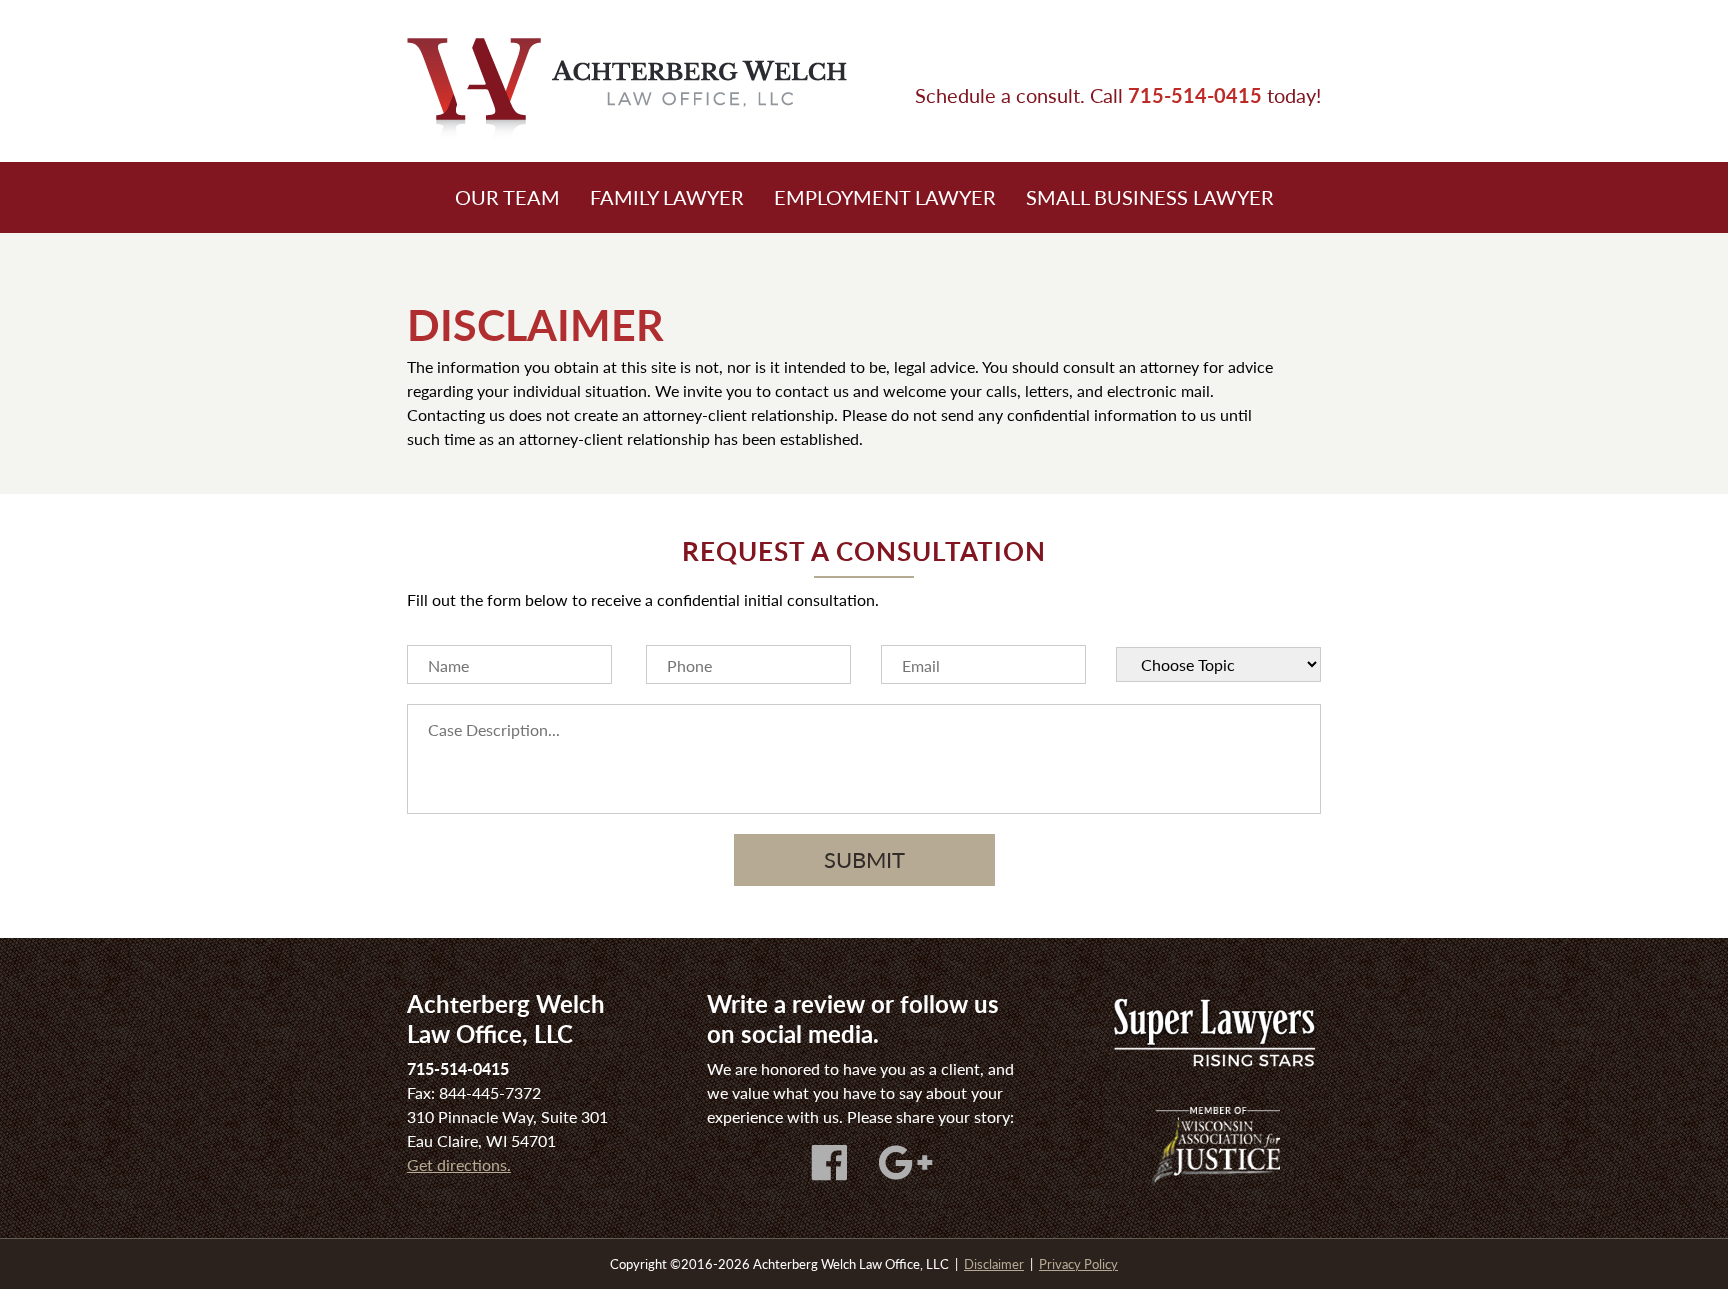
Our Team (507, 197)
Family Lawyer (667, 197)
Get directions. (459, 1164)
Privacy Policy (1078, 1264)
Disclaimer (994, 1264)
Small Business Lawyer (1150, 197)
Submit (864, 859)
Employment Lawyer (885, 197)
